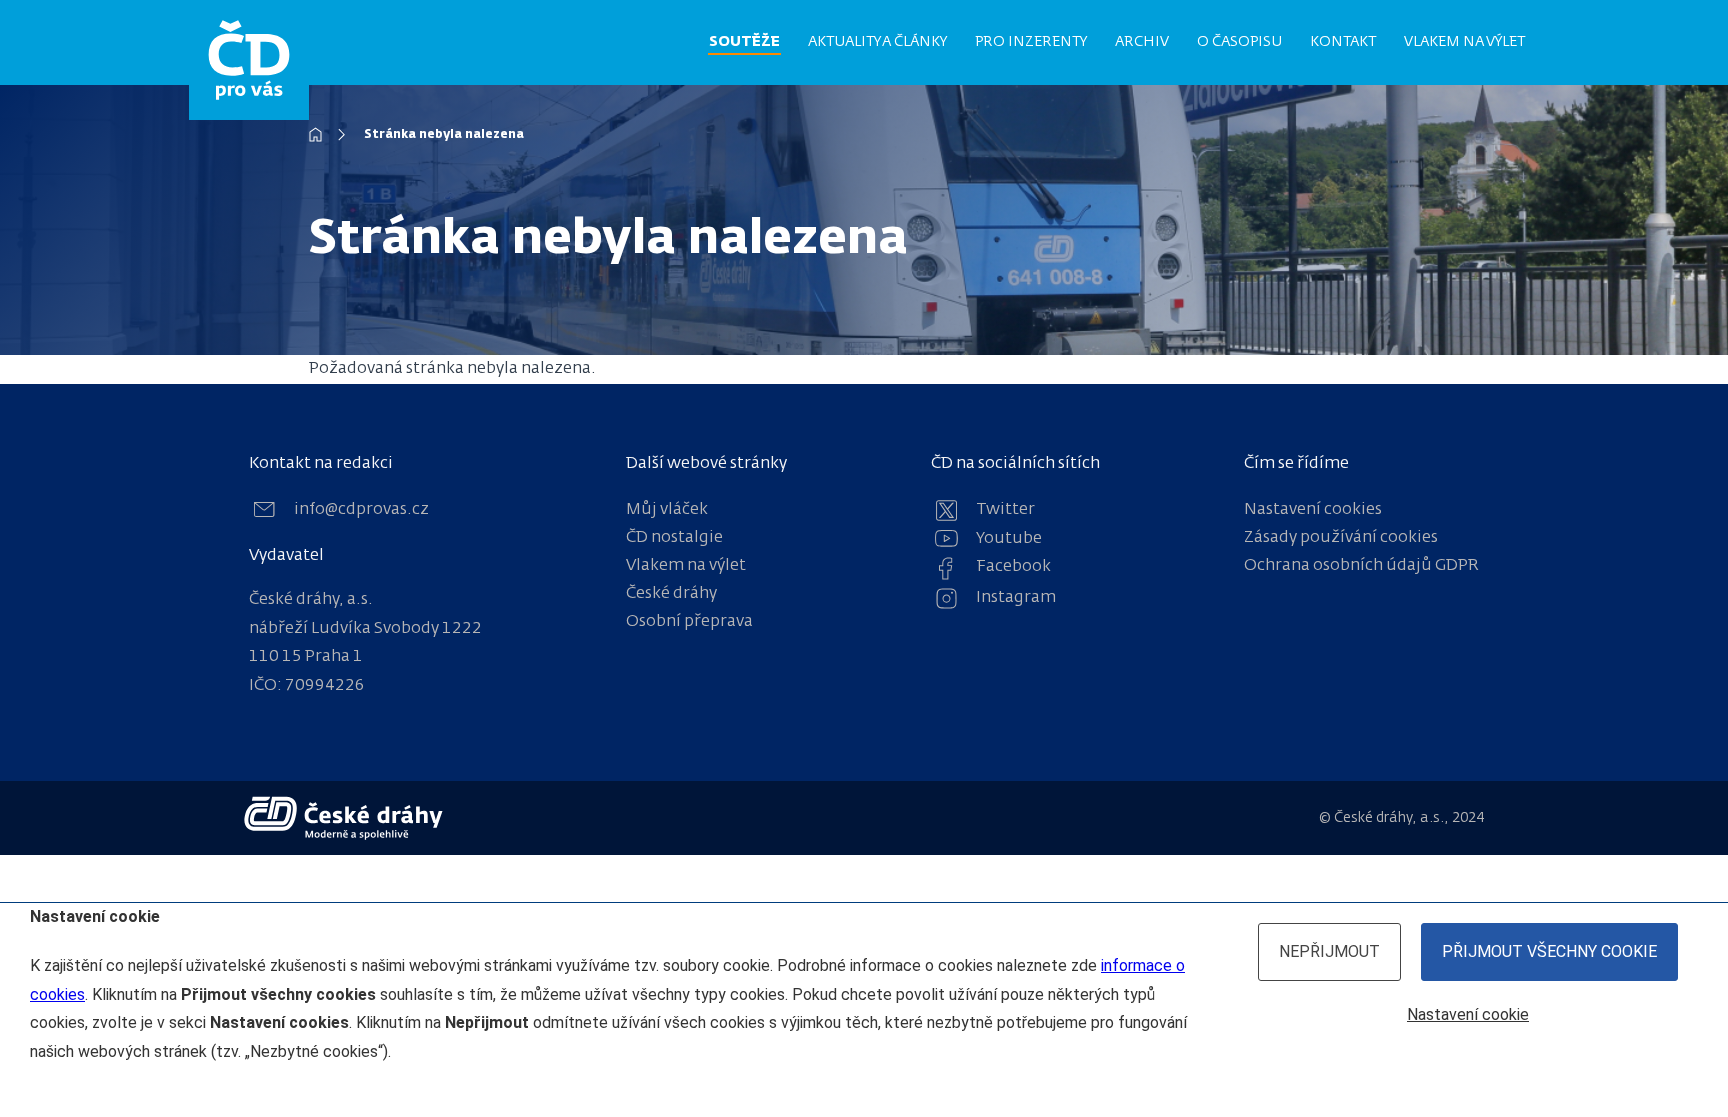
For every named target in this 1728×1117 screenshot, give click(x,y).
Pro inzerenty (1031, 42)
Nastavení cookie (1468, 1014)
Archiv (1142, 42)
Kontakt (1343, 42)
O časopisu (1239, 42)
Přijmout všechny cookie (1549, 951)
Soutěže (744, 42)
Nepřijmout (1329, 951)
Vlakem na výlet (1464, 42)
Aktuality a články (877, 42)
